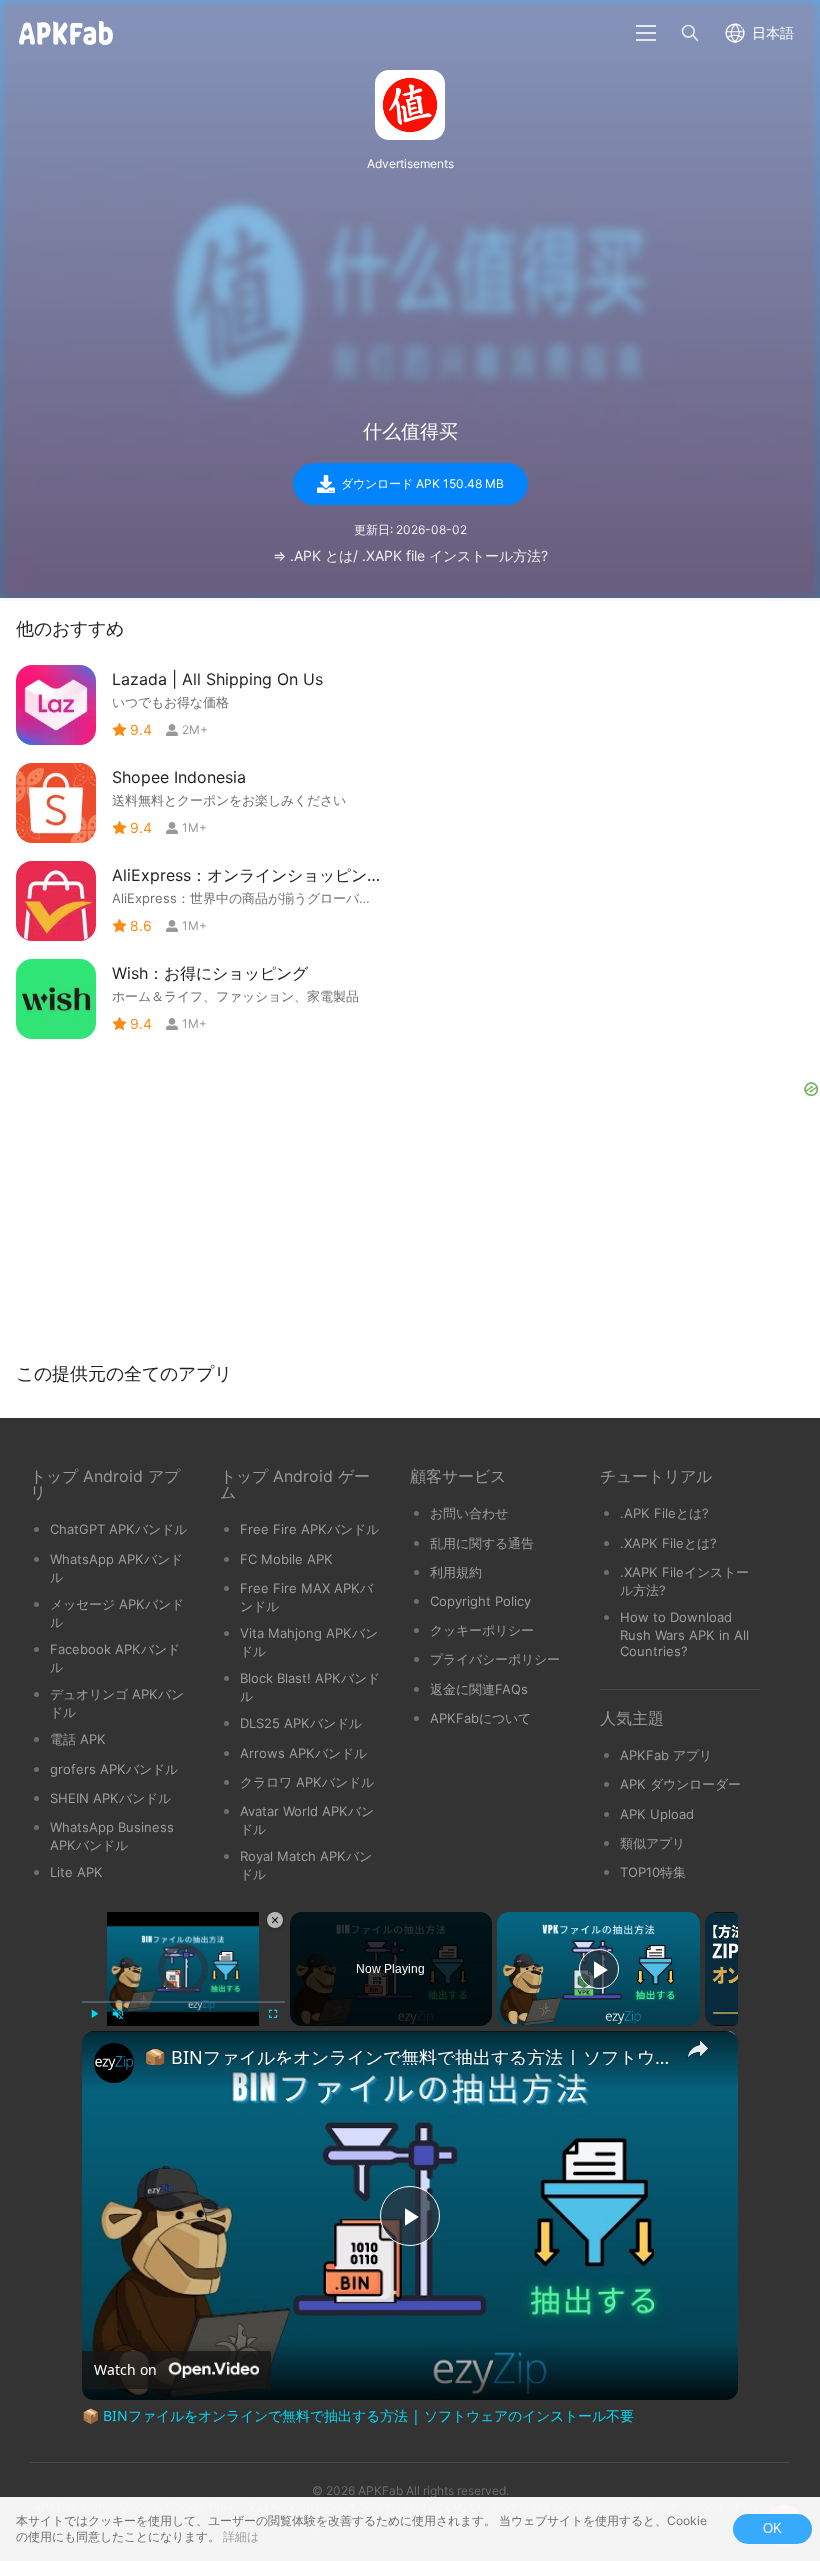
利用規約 (456, 1572)
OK (772, 2528)
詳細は (241, 2536)
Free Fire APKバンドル (309, 1529)
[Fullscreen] (273, 2014)
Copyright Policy (480, 1601)
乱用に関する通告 (482, 1543)
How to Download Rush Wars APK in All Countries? (684, 1634)
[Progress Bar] (183, 2002)
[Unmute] (118, 2014)
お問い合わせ (469, 1513)
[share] (698, 2049)
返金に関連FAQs (479, 1689)
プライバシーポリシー (495, 1659)
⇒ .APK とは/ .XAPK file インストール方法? (410, 555)
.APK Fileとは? (664, 1513)
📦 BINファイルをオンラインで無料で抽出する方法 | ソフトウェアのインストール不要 (407, 2057)
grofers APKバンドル (114, 1769)
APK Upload (657, 1814)
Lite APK (76, 1872)
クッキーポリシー (482, 1630)
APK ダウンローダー (680, 1784)
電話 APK (78, 1739)
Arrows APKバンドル (303, 1753)
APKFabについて (480, 1718)
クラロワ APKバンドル (307, 1782)
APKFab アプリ (666, 1755)
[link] (114, 2063)
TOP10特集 (653, 1872)
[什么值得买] (410, 105)
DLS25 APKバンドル (301, 1723)
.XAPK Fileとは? (668, 1543)
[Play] (94, 2014)
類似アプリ (652, 1843)
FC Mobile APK (286, 1559)
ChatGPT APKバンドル (118, 1529)
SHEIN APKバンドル (110, 1798)
